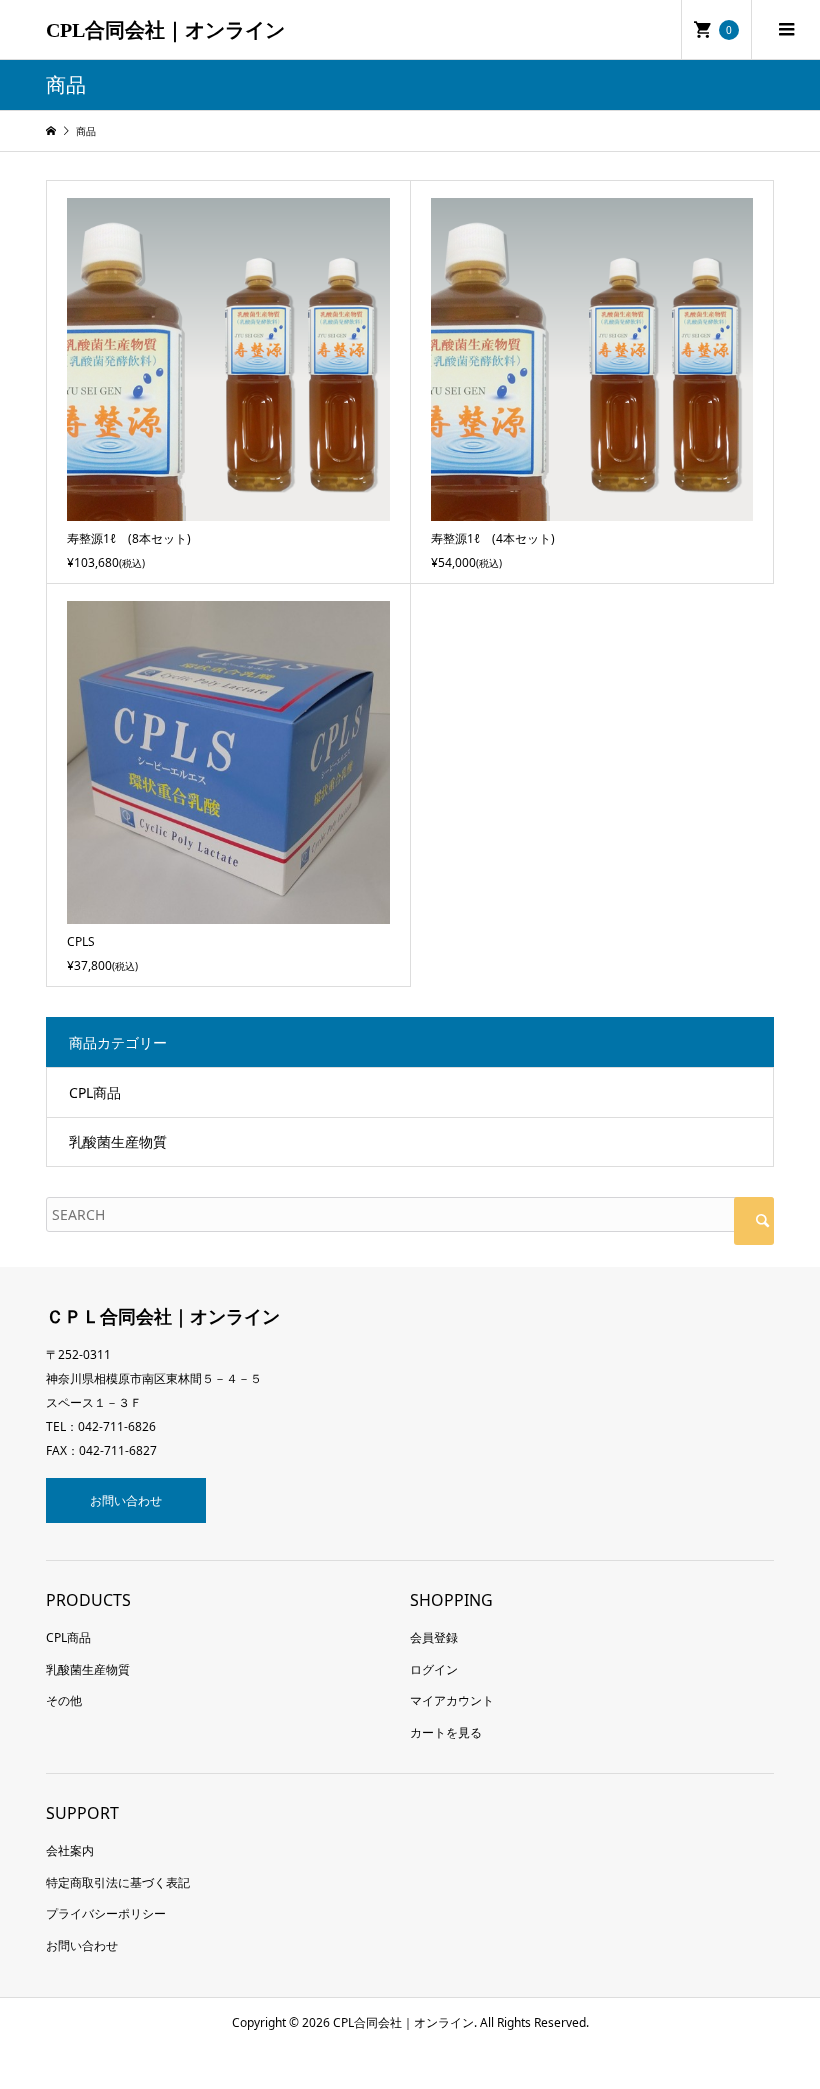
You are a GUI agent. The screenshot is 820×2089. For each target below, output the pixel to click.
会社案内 (70, 1850)
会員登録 (434, 1637)
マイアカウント (452, 1700)
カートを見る (446, 1732)
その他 (64, 1700)
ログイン (434, 1669)
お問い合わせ (126, 1500)
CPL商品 (95, 1092)
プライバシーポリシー (106, 1913)
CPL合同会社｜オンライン (165, 30)
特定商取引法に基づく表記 (118, 1882)
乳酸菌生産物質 (118, 1141)
